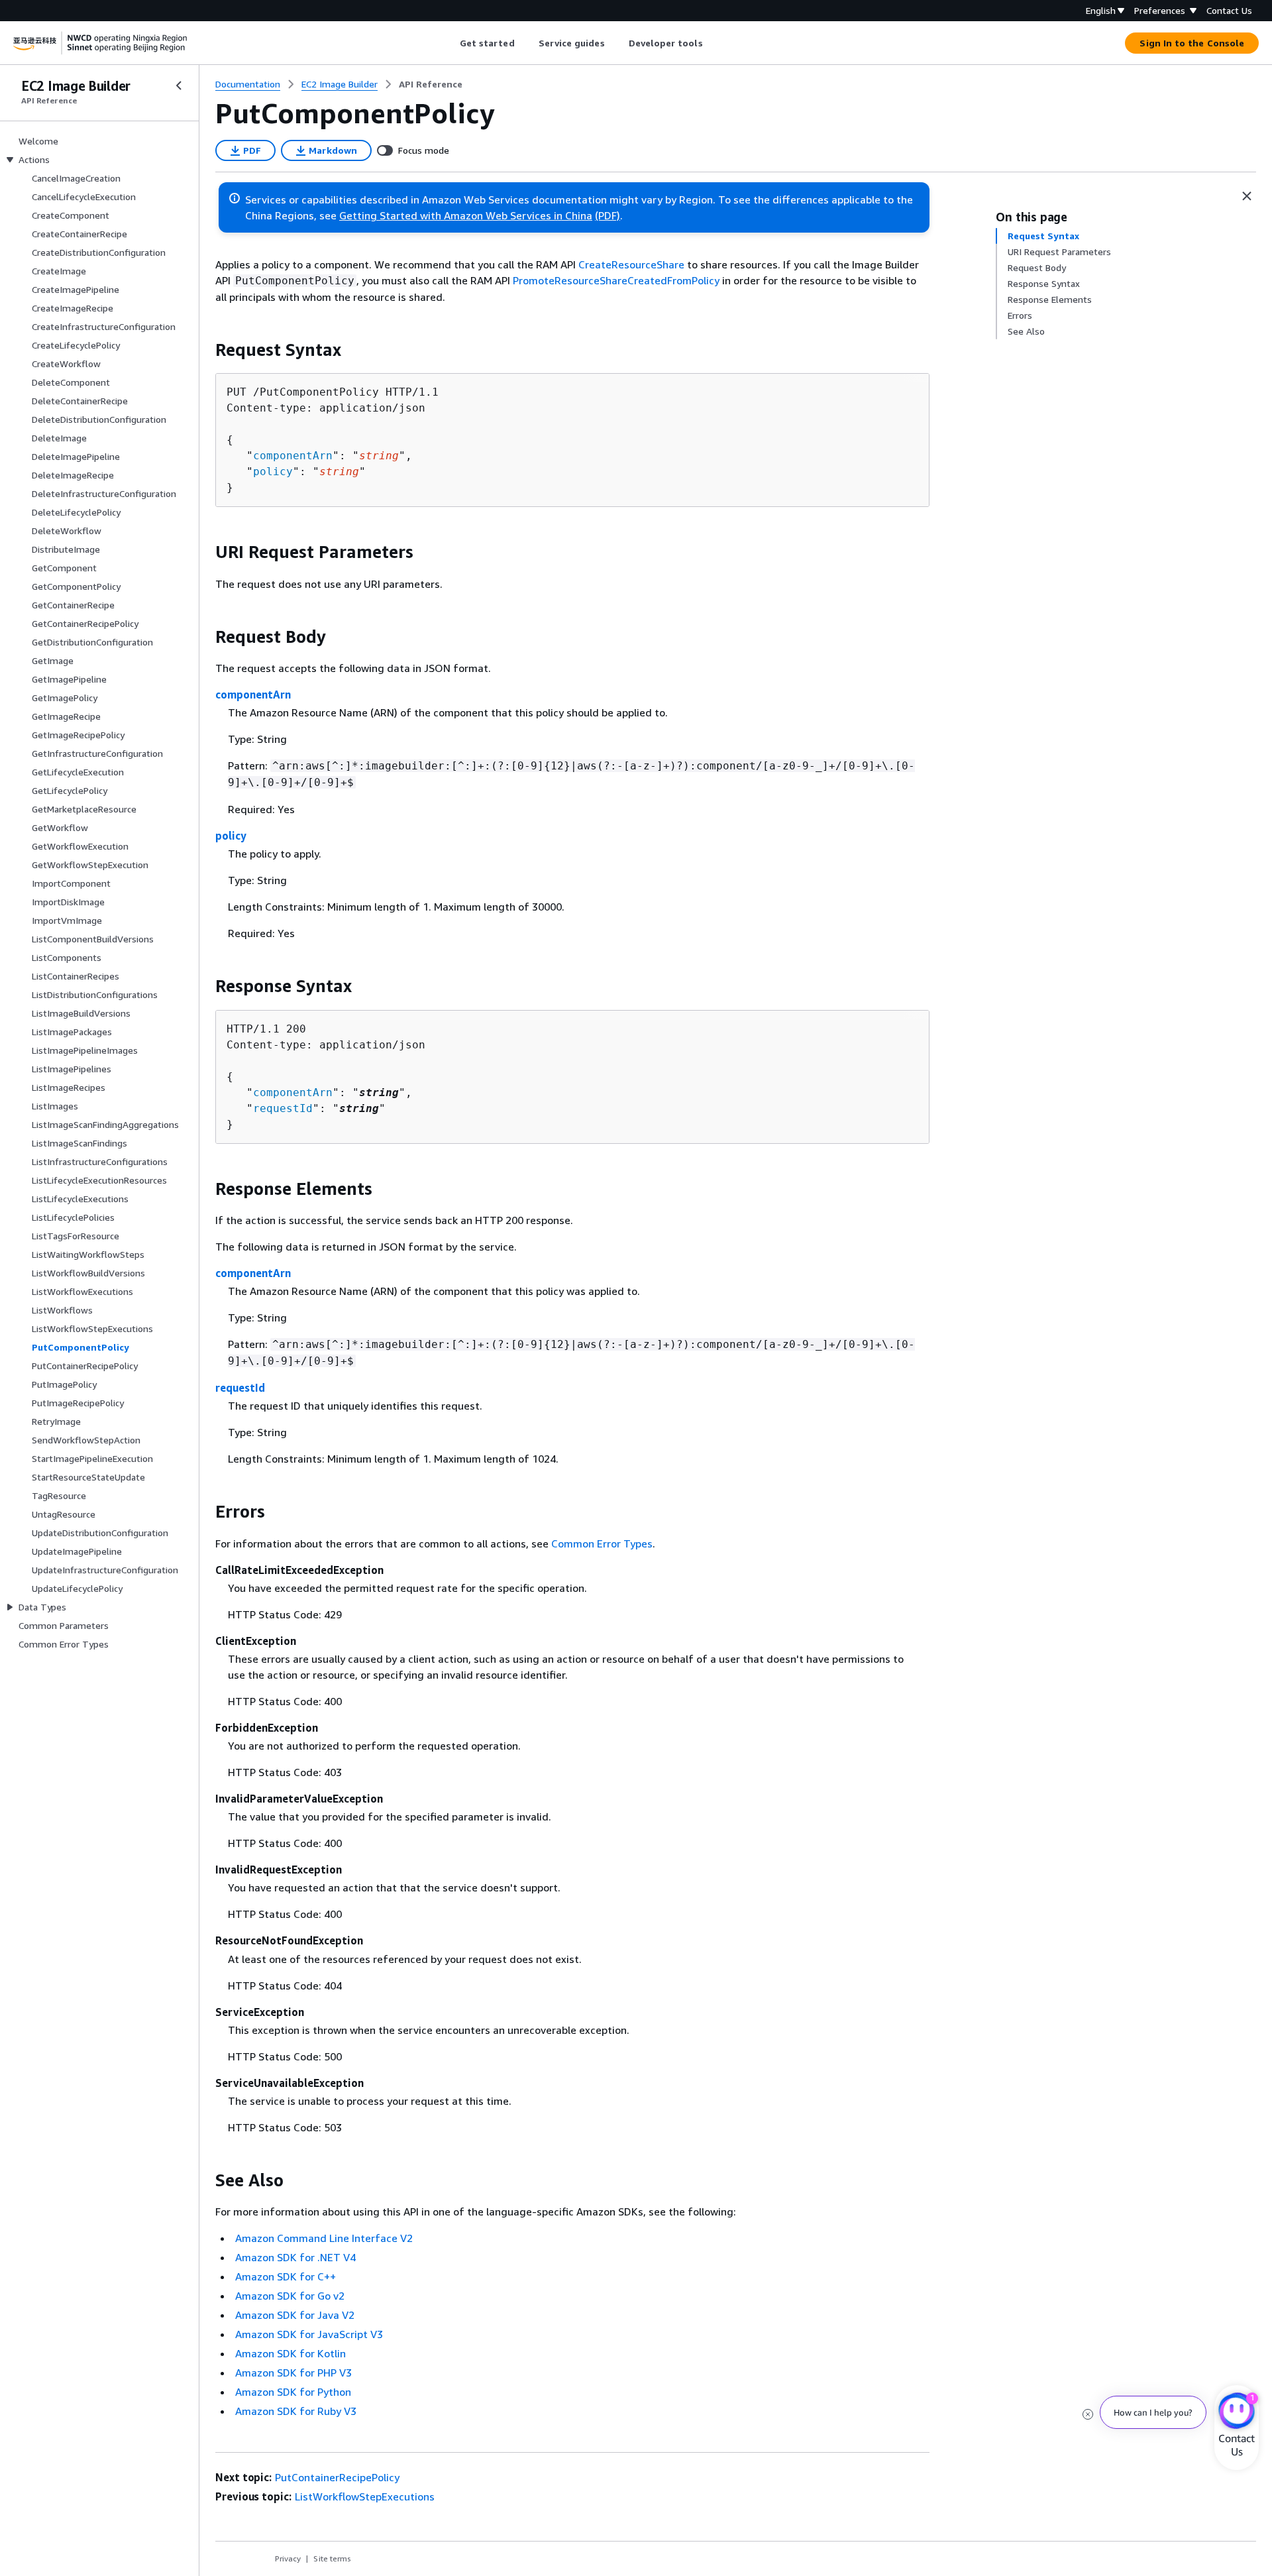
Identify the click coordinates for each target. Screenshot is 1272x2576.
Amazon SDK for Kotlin (291, 2353)
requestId (283, 1108)
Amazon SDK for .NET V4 (295, 2257)
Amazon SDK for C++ (286, 2276)
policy (273, 472)
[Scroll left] (450, 43)
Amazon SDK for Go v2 (290, 2296)
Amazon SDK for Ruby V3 (296, 2411)
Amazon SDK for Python (293, 2392)
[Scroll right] (713, 43)
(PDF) (608, 215)
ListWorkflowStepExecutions (365, 2496)
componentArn (293, 456)
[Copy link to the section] (205, 350)
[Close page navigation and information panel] (1247, 196)
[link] (431, 84)
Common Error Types (602, 1543)
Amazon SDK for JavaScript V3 (309, 2334)
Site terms (332, 2558)
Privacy (288, 2558)
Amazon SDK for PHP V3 (293, 2373)
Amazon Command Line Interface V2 (324, 2238)
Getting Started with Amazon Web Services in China (466, 215)
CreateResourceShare (631, 264)
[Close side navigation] (179, 85)
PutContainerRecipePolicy (337, 2477)
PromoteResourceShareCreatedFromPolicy (616, 280)
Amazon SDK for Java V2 (295, 2315)
